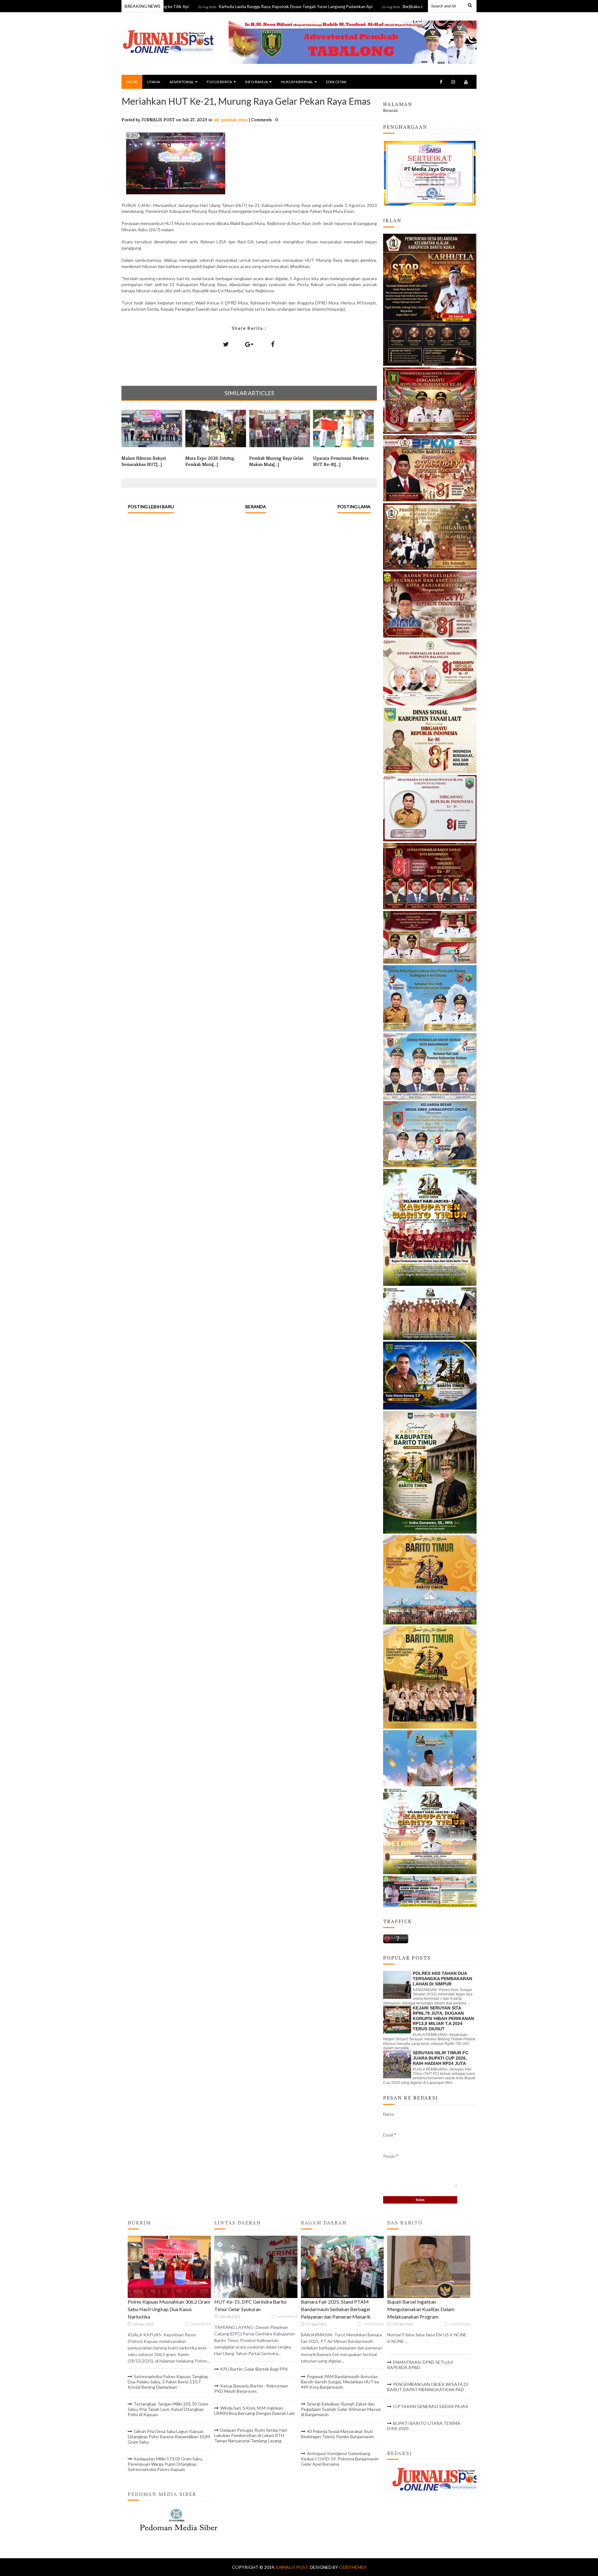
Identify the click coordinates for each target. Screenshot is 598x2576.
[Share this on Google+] (249, 344)
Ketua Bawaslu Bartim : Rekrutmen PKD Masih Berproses (251, 2388)
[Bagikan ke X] (226, 344)
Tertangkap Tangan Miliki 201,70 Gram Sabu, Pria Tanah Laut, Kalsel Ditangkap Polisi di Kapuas (168, 2409)
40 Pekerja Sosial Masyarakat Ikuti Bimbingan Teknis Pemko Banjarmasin (337, 2434)
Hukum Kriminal (297, 82)
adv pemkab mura (231, 120)
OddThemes (353, 2567)
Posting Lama (354, 507)
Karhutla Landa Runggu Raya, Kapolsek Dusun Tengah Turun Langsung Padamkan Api (223, 7)
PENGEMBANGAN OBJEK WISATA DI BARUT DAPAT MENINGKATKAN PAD (428, 2387)
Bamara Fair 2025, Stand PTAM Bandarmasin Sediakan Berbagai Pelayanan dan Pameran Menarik (336, 2309)
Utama (154, 82)
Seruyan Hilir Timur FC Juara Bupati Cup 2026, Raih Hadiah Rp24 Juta (441, 2058)
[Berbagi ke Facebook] (273, 344)
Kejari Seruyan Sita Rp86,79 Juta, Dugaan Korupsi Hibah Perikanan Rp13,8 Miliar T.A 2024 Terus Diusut (443, 2018)
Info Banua (256, 82)
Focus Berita (219, 82)
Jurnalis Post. (292, 2567)
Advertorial (182, 82)
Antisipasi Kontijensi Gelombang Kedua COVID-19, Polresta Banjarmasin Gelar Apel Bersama (340, 2459)
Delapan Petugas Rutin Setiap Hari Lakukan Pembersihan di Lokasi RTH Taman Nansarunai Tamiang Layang (251, 2435)
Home (132, 82)
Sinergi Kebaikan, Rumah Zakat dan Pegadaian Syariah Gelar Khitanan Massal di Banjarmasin (341, 2409)
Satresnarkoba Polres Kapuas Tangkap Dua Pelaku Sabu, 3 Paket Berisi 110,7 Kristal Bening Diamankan (168, 2382)
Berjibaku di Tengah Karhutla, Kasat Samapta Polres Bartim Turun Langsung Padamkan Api (412, 7)
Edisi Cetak (336, 82)
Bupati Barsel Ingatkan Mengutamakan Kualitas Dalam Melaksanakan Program (421, 2309)
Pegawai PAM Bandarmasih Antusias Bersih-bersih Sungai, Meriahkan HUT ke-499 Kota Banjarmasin (341, 2382)
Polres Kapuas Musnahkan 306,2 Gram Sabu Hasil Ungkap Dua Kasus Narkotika (169, 2309)
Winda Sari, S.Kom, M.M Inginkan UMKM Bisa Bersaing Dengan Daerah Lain (255, 2411)
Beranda (256, 507)
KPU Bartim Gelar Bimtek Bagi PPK (254, 2369)
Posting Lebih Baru (151, 507)
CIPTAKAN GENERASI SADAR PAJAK (431, 2406)
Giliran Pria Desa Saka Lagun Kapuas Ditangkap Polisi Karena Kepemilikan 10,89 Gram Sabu (169, 2437)
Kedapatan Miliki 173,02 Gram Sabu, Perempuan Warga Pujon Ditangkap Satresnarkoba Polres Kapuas (165, 2464)
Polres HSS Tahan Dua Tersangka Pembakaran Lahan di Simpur (442, 1979)
